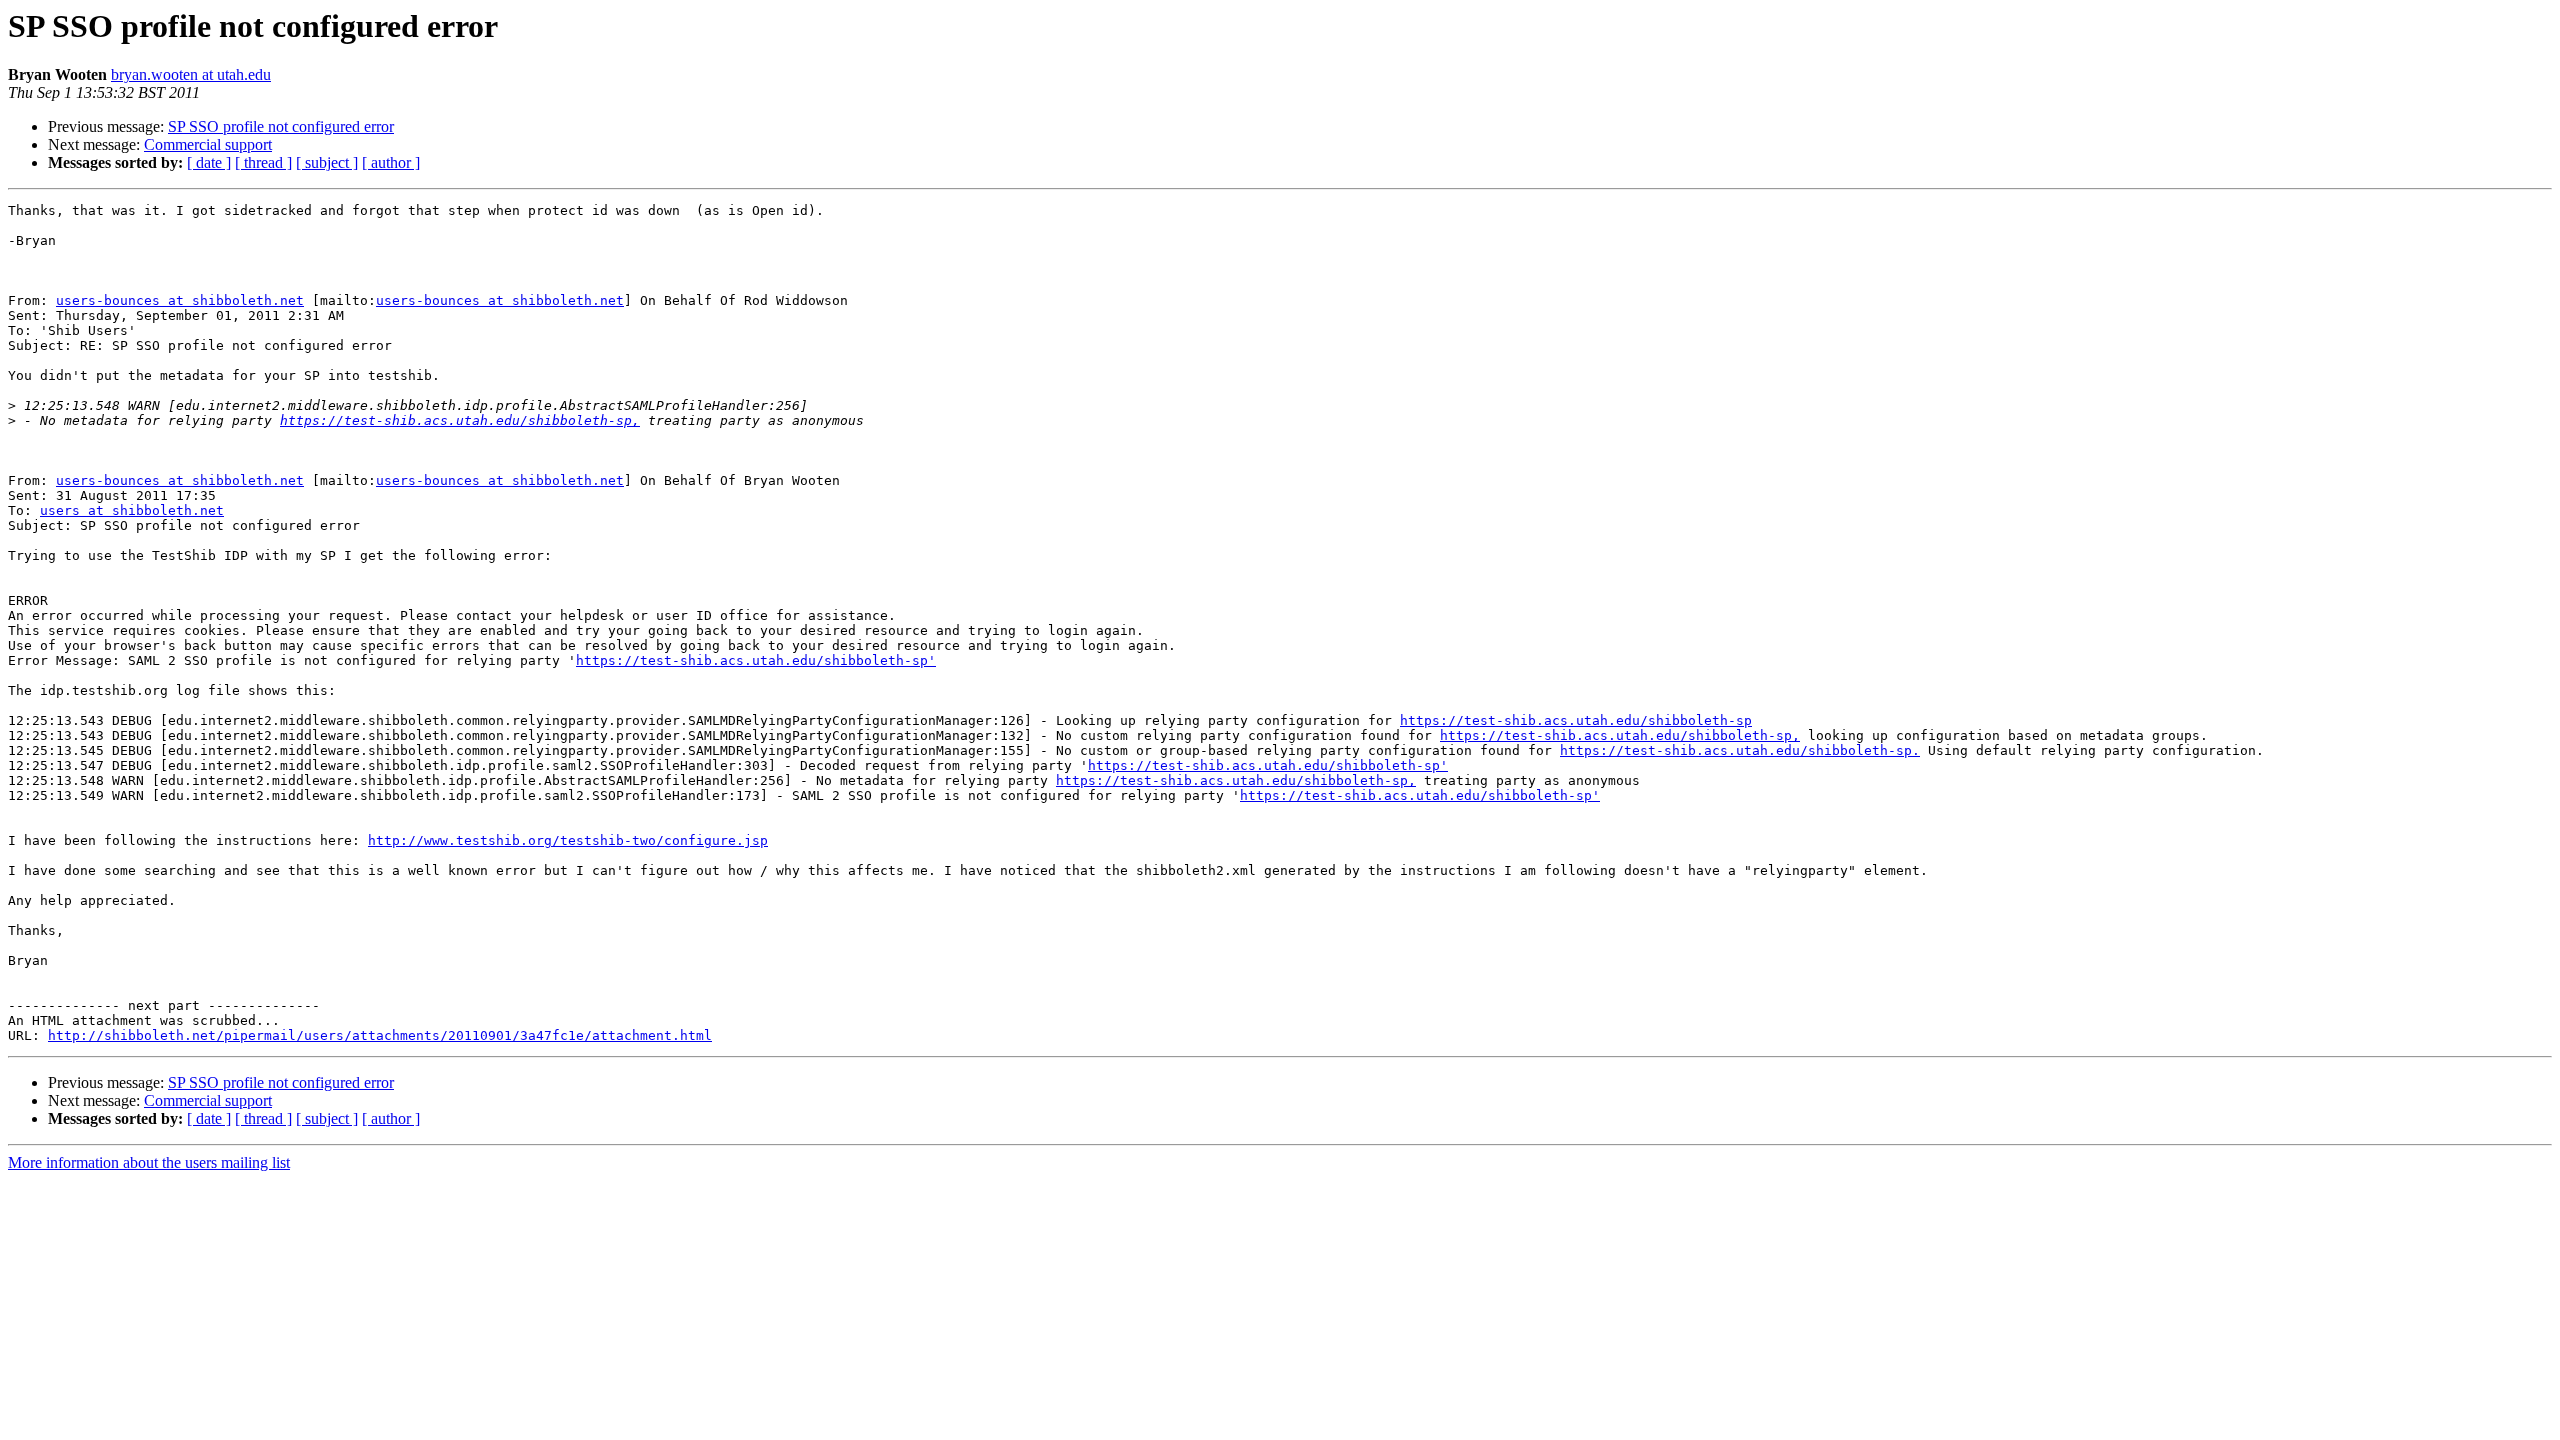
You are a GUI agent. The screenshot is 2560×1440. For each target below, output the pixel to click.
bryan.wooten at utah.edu (191, 74)
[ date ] (209, 162)
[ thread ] (263, 162)
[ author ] (391, 162)
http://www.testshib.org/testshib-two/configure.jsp (568, 840)
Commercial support (208, 144)
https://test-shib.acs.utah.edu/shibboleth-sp (1576, 720)
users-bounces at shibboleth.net (180, 300)
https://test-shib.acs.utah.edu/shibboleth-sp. (1740, 750)
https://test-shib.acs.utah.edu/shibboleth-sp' (756, 660)
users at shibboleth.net (132, 510)
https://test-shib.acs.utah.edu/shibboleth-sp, (460, 420)
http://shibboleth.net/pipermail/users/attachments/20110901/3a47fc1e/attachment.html (380, 1035)
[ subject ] (327, 162)
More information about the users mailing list (149, 1162)
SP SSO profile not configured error (281, 126)
